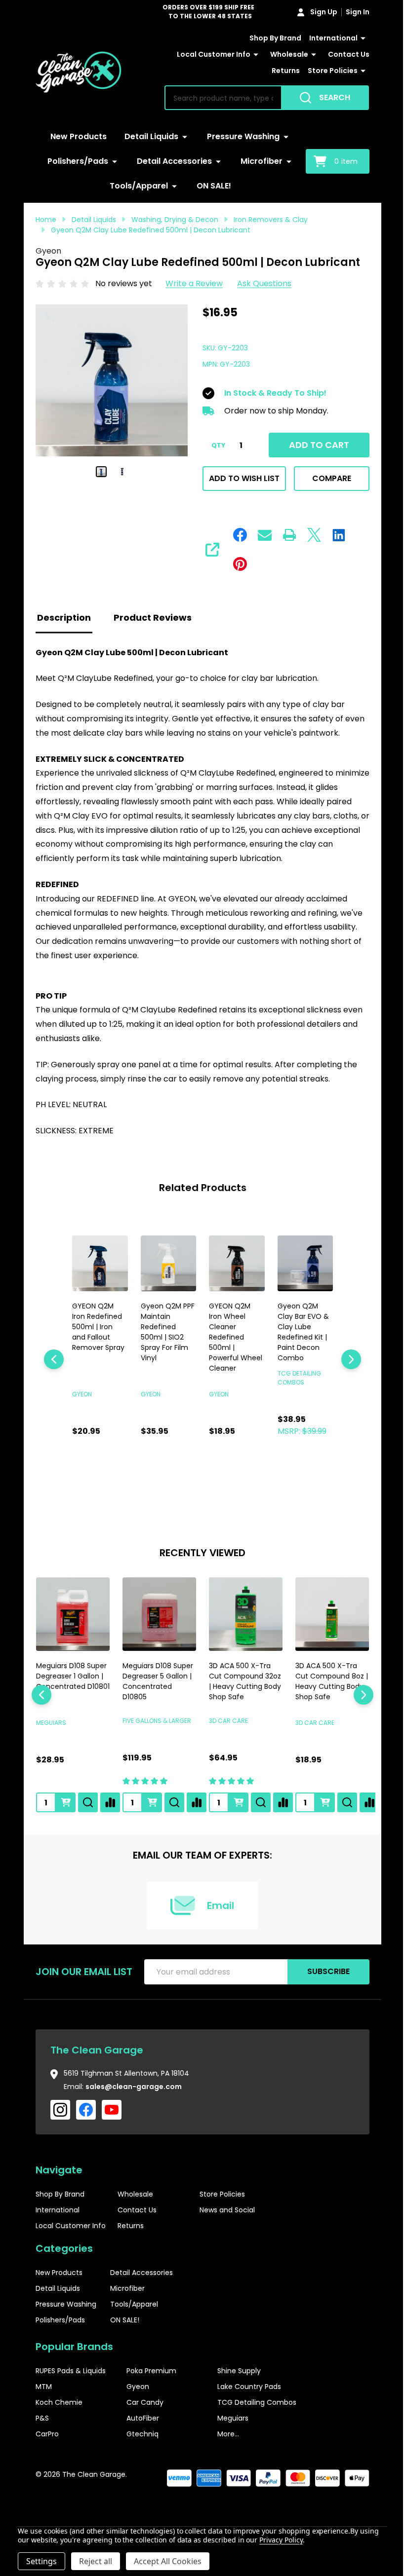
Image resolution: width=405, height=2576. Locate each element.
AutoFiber (143, 2414)
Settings (41, 2561)
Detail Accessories (171, 161)
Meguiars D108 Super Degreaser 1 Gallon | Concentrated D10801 (71, 1677)
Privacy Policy (281, 2540)
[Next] (344, 1358)
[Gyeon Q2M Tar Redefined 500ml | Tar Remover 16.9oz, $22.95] (299, 1262)
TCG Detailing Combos (257, 2398)
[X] (311, 535)
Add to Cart (314, 445)
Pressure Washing (240, 136)
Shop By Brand (268, 38)
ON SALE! (210, 186)
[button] (332, 2501)
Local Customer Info (256, 54)
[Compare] (110, 1798)
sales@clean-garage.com (134, 2083)
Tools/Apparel (135, 186)
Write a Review (194, 283)
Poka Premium (151, 2367)
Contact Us (236, 71)
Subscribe (321, 1968)
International (326, 38)
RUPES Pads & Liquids (71, 2367)
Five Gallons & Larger (155, 1717)
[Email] (261, 535)
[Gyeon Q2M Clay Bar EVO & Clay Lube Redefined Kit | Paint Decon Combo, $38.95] (232, 1262)
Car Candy (145, 2398)
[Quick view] (124, 1472)
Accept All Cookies (168, 2561)
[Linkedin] (335, 535)
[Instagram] (60, 2106)
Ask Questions (264, 283)
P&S (42, 2414)
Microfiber (258, 161)
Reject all (96, 2561)
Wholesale (331, 54)
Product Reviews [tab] (153, 617)
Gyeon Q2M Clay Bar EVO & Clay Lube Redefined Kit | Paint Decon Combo (231, 1330)
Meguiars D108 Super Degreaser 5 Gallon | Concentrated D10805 (156, 1677)
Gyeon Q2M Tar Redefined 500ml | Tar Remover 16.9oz (298, 1320)
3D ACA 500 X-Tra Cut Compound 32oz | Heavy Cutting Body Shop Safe (241, 1677)
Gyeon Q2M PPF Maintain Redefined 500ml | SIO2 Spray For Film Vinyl (96, 1330)
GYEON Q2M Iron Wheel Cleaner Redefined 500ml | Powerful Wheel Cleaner (165, 1335)
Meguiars (51, 1719)
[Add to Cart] (102, 1472)
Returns (278, 71)
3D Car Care (225, 1717)
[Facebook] (237, 535)
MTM (44, 2383)
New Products (75, 136)
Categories (64, 2244)
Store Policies (325, 71)
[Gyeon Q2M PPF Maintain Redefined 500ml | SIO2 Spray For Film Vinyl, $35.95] (99, 1262)
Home (46, 220)
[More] (356, 38)
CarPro (47, 2430)
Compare (325, 478)
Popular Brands (74, 2343)
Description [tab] (64, 617)
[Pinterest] (237, 564)
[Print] (286, 535)
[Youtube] (112, 2106)
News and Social (227, 2206)
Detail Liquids (148, 136)
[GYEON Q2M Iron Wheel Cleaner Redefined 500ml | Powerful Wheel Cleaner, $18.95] (166, 1262)
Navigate (59, 2166)
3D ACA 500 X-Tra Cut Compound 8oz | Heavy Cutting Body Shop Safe (324, 1677)
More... (228, 2430)
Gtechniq (142, 2430)
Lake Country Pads (249, 2383)
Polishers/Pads (74, 161)
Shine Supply (239, 2367)
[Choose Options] (150, 1798)
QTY (215, 446)
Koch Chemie (59, 2398)
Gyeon (138, 2383)
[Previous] (54, 1358)
